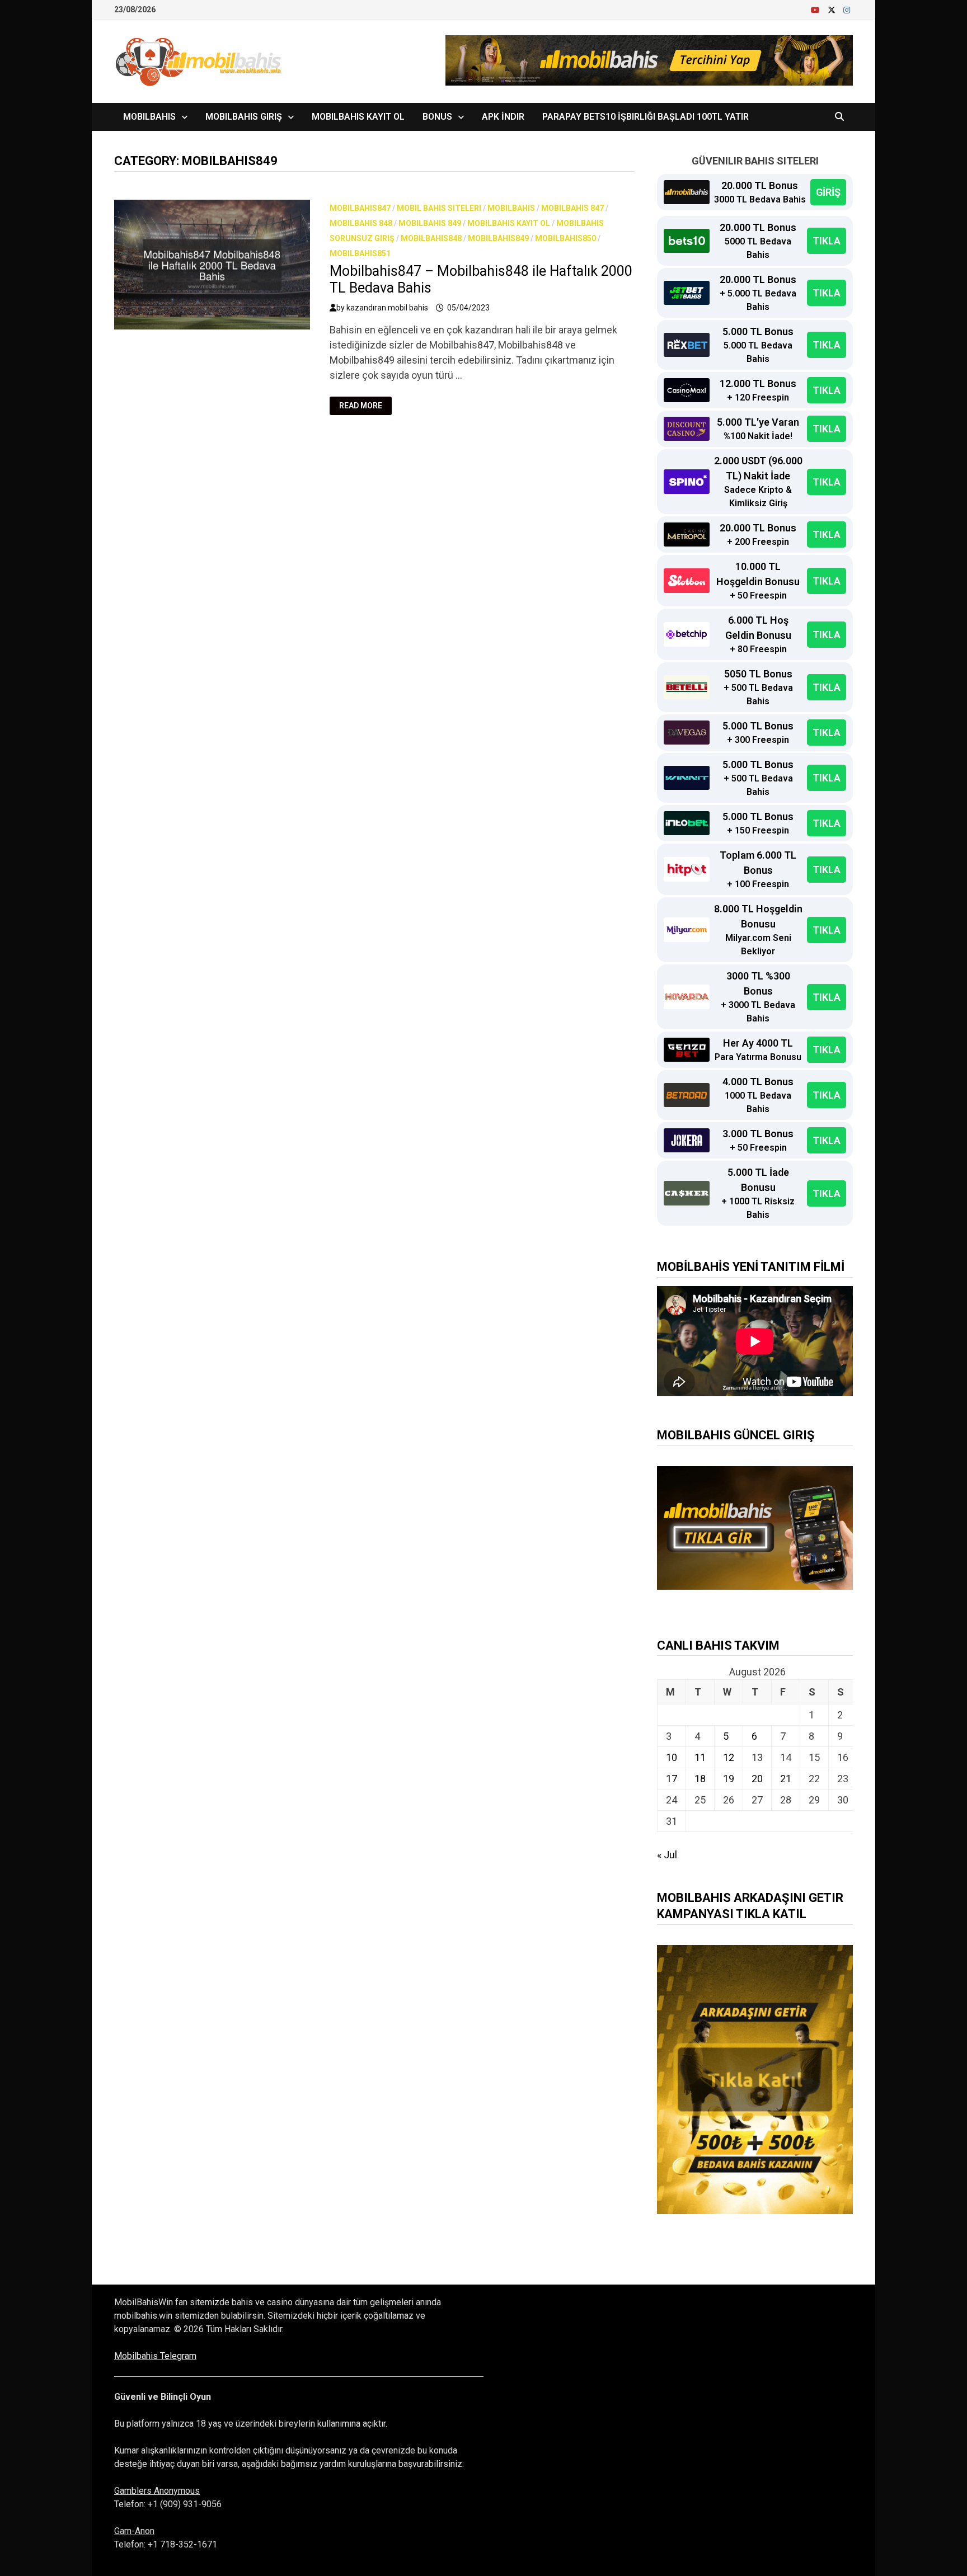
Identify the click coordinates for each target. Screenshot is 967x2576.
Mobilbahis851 (360, 253)
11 (700, 1757)
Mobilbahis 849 (430, 223)
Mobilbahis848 (431, 238)
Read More (365, 406)
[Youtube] (816, 9)
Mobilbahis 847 (572, 208)
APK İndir (503, 117)
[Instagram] (847, 9)
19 (729, 1779)
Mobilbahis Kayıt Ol (358, 117)
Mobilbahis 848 (361, 223)
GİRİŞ (828, 192)
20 (757, 1779)
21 (786, 1779)
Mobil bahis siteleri (439, 208)
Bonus (437, 117)
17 (672, 1779)
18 (700, 1779)
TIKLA (827, 241)
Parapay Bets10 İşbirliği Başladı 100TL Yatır (646, 117)
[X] (833, 9)
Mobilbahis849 (498, 238)
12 (729, 1757)
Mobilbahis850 (565, 238)
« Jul (667, 1855)
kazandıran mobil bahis (387, 308)
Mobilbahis (149, 117)
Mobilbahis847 (360, 208)
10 (672, 1757)
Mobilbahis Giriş (244, 117)
